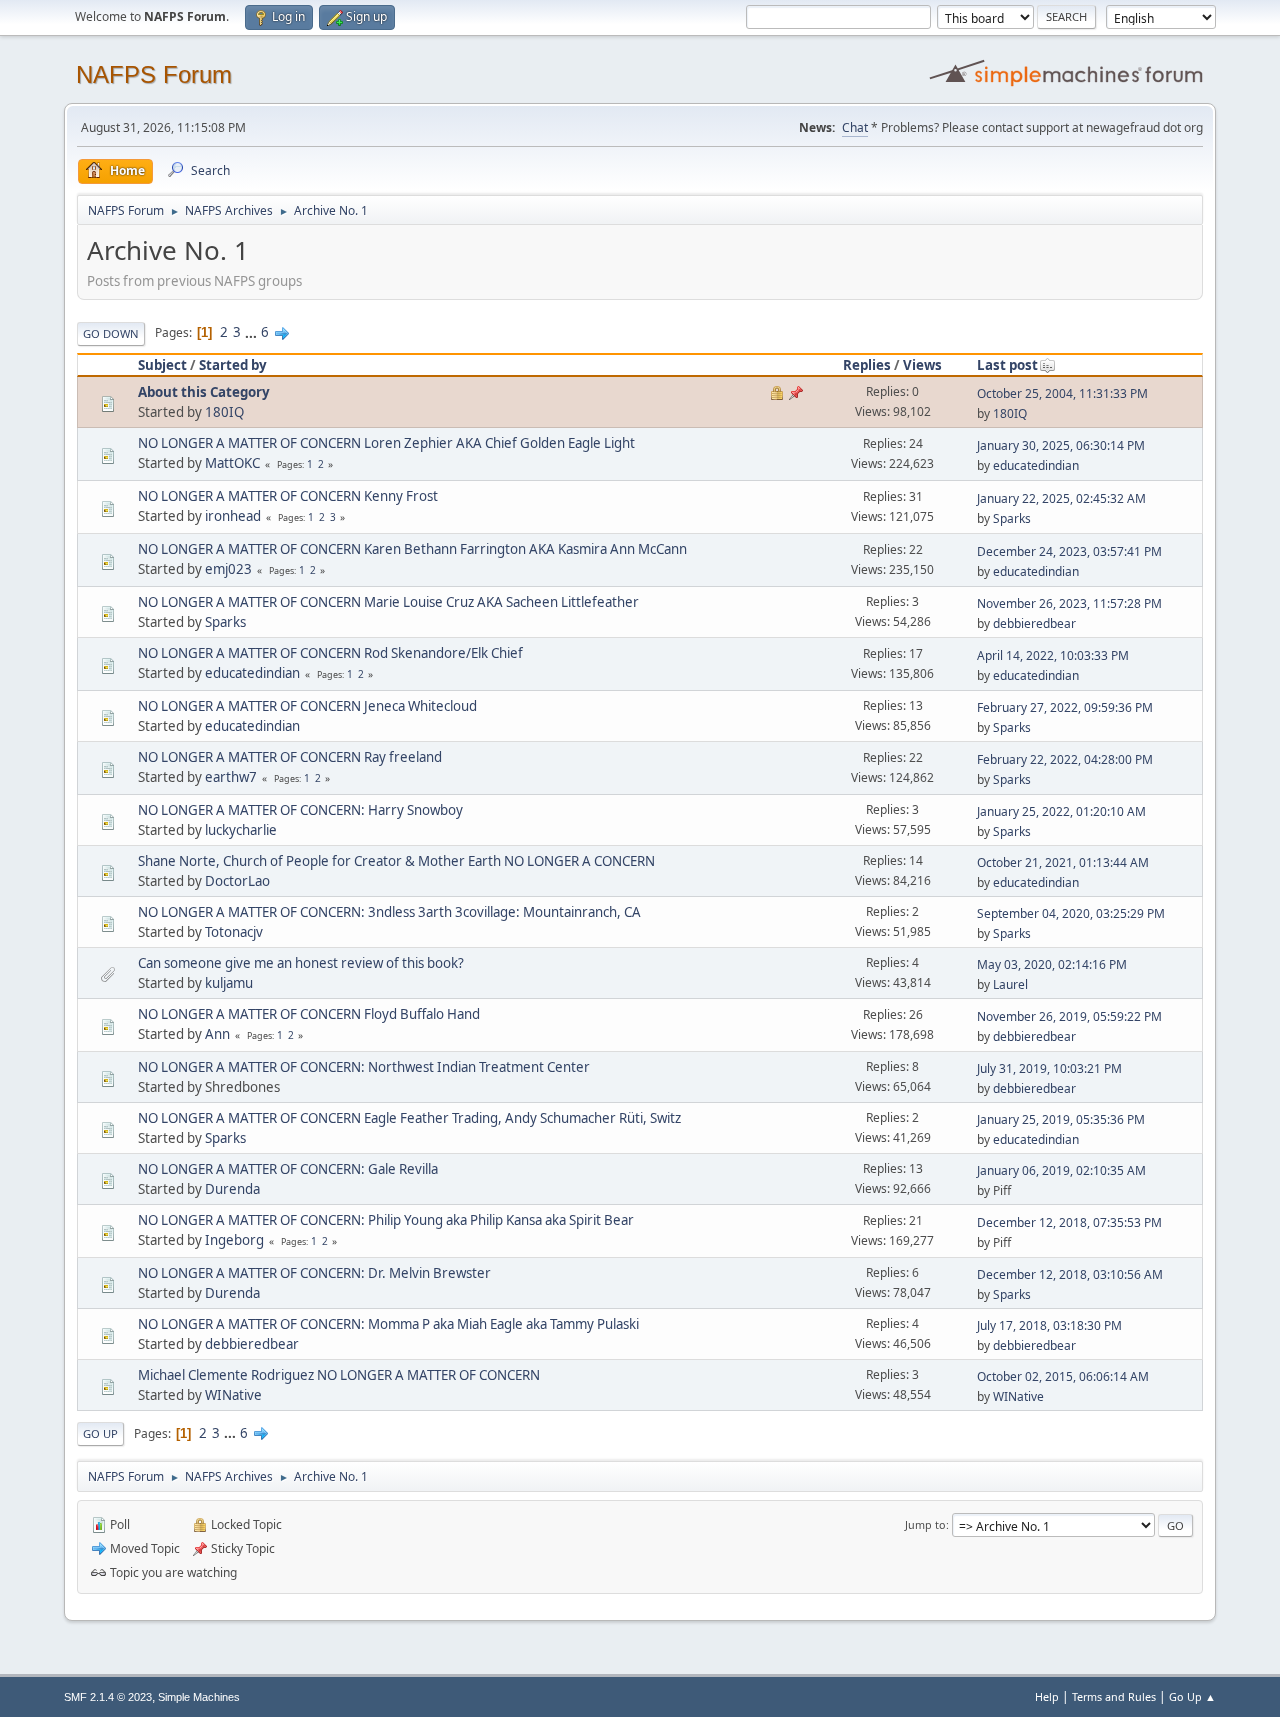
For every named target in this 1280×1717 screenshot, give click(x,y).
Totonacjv (234, 932)
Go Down (111, 333)
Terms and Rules (1114, 1696)
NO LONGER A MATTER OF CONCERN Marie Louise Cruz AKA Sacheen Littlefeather (388, 602)
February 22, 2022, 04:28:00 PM (1065, 759)
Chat (855, 127)
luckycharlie (241, 830)
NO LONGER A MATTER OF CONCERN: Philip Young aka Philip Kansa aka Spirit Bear (386, 1220)
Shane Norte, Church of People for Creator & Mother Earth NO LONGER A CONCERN (396, 861)
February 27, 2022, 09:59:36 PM (1065, 707)
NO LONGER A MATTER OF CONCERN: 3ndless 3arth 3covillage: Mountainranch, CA (389, 912)
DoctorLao (237, 881)
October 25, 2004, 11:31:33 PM (1062, 393)
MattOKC (232, 463)
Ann (217, 1034)
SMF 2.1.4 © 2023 (108, 1697)
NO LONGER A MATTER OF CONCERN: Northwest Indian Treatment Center (364, 1067)
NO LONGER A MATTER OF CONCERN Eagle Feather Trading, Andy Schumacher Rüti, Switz (409, 1118)
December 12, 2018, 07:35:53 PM (1069, 1222)
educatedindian (1036, 465)
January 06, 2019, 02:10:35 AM (1061, 1170)
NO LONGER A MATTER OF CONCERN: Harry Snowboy (300, 810)
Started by (233, 365)
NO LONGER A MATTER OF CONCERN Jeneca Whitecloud (307, 706)
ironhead (233, 516)
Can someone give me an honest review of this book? (301, 963)
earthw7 (231, 777)
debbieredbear (1034, 623)
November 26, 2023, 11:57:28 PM (1069, 603)
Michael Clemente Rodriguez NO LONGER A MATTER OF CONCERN (339, 1375)
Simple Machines (199, 1697)
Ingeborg (234, 1240)
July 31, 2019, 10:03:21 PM (1049, 1068)
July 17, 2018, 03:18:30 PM (1049, 1325)
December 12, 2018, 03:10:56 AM (1070, 1274)
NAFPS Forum (154, 74)
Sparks (1012, 518)
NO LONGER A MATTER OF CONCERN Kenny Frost (288, 496)
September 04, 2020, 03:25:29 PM (1071, 913)
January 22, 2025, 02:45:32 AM (1061, 498)
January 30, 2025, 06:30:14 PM (1061, 445)
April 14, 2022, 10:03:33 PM (1053, 655)
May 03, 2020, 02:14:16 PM (1052, 964)
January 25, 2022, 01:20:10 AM (1061, 811)
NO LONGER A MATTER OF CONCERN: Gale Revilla (288, 1169)
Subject (162, 365)
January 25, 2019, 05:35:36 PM (1061, 1119)
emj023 (228, 569)
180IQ (224, 412)
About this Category (204, 392)
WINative (233, 1395)
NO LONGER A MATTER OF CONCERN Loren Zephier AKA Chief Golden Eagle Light (386, 443)
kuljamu (229, 983)
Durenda (232, 1189)
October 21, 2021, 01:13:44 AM (1063, 862)
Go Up (100, 1433)
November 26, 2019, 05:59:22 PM (1069, 1016)
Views (922, 365)
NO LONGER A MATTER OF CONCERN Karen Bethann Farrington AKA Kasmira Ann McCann (412, 549)
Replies (867, 365)
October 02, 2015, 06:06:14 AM (1063, 1376)
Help (1047, 1696)
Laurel (1010, 984)
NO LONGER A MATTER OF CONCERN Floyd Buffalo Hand (309, 1014)
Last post (1007, 365)
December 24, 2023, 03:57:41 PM (1069, 551)
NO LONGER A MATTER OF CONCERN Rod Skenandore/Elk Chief (330, 653)
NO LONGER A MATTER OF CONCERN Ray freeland (290, 757)
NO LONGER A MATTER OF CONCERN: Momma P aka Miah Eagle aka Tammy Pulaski (388, 1324)
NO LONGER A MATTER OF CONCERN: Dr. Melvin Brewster (314, 1273)
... (252, 332)
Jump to (925, 1524)
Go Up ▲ (1192, 1696)
